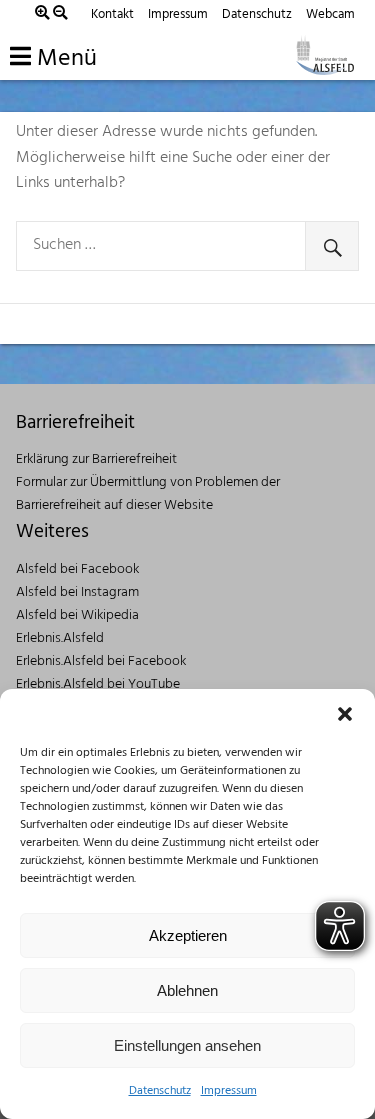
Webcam (330, 14)
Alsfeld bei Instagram (77, 592)
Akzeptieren (188, 935)
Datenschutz (160, 1091)
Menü (64, 59)
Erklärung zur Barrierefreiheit (96, 459)
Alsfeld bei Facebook (77, 569)
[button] (345, 714)
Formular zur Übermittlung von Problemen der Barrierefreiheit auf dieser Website (148, 494)
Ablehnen (187, 990)
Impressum (229, 1091)
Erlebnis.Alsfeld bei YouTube (98, 684)
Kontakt (112, 14)
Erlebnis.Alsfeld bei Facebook (101, 661)
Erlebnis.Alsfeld (60, 638)
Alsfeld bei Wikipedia (77, 615)
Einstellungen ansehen (187, 1045)
